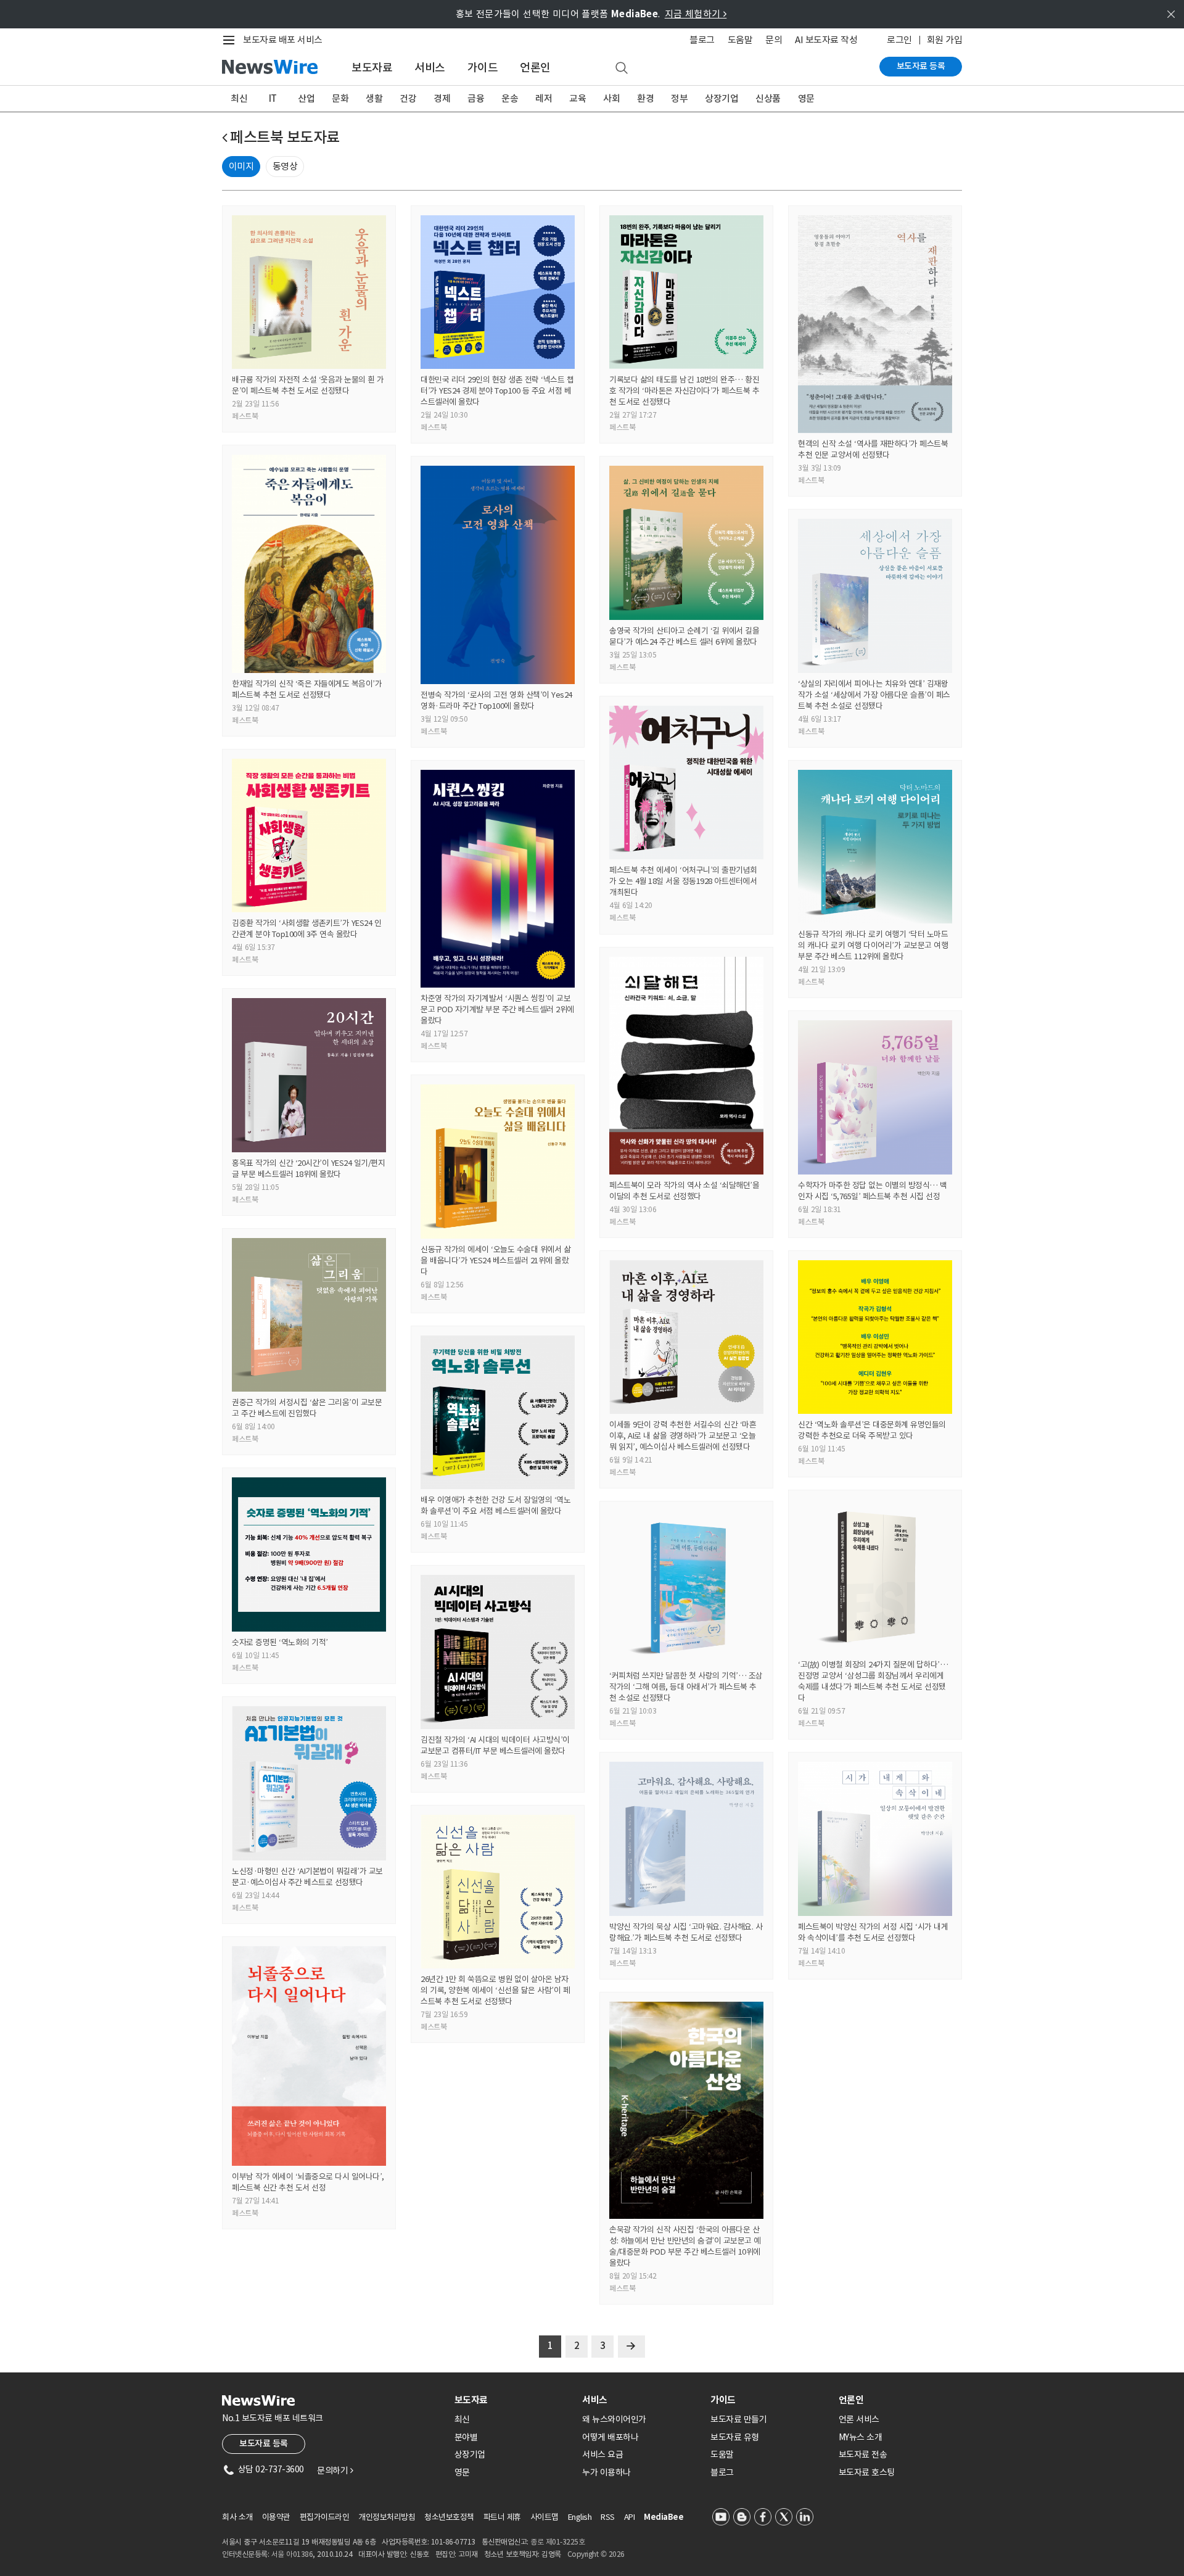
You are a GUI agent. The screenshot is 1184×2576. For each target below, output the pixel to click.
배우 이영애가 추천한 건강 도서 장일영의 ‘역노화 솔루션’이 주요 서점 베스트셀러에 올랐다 (495, 1505)
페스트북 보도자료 (285, 137)
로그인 (899, 40)
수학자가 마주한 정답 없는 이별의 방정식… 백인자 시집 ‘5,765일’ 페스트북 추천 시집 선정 (873, 1191)
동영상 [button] (285, 166)
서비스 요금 (602, 2454)
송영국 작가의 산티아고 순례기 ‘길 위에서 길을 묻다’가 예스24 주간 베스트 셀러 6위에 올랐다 (684, 636)
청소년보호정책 (449, 2517)
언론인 (535, 68)
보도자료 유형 (735, 2437)
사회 (611, 98)
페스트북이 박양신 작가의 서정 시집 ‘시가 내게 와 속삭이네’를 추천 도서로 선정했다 (873, 1932)
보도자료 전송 (863, 2454)
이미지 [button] (241, 166)
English (580, 2517)
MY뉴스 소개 (861, 2437)
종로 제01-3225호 (557, 2542)
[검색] (622, 68)
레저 (544, 98)
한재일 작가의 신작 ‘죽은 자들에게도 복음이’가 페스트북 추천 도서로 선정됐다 (307, 689)
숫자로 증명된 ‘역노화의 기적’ (280, 1642)
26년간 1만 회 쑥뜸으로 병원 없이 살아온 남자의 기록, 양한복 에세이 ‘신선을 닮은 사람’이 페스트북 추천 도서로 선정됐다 (495, 1990)
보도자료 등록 (921, 66)
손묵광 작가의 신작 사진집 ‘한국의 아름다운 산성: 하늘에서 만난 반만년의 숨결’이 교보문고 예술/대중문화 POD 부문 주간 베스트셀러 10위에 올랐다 (685, 2246)
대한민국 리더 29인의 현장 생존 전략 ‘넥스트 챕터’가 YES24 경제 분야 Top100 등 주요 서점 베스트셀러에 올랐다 (497, 391)
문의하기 (335, 2471)
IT (273, 98)
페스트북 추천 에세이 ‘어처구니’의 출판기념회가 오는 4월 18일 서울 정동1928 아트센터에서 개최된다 (683, 881)
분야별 (466, 2437)
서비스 (430, 68)
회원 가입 (945, 40)
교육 (578, 98)
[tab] (514, 2400)
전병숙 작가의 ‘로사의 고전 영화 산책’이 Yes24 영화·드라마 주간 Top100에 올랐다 (496, 700)
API (630, 2517)
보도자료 (372, 68)
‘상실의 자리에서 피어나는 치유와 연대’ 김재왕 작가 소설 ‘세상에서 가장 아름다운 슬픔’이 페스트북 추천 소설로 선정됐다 (874, 695)
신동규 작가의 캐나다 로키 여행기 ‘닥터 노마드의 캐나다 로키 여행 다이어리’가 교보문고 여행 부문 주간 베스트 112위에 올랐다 (873, 945)
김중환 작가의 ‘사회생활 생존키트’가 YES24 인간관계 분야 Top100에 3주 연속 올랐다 (306, 929)
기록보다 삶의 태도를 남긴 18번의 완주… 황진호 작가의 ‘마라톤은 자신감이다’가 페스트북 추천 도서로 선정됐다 (684, 391)
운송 (510, 98)
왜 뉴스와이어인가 (614, 2419)
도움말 (740, 40)
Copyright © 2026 (596, 2554)
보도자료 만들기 (738, 2419)
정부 (679, 98)
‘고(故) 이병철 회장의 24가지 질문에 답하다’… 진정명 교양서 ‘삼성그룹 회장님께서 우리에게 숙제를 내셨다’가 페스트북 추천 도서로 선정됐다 (873, 1681)
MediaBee (664, 2517)
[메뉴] (231, 40)
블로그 (702, 40)
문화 (340, 98)
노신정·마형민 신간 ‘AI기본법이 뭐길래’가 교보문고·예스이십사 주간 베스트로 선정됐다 (307, 1877)
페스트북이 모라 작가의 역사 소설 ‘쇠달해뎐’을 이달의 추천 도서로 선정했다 (684, 1191)
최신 (239, 98)
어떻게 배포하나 (610, 2437)
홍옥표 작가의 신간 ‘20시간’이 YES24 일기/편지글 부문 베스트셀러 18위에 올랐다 (308, 1169)
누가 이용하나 (606, 2472)
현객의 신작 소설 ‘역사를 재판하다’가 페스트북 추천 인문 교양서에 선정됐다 (873, 449)
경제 (442, 98)
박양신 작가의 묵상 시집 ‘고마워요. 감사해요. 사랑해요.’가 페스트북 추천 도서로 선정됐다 (686, 1932)
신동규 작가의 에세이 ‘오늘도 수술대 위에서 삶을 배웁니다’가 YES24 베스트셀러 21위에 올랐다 (495, 1261)
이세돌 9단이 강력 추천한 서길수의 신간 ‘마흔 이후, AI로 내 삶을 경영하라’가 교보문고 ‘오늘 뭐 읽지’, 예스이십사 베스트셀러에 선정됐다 (683, 1436)
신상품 (768, 98)
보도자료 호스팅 (867, 2472)
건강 (408, 98)
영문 (806, 98)
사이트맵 (545, 2517)
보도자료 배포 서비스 (283, 40)
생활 (374, 98)
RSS (608, 2517)
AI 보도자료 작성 (826, 40)
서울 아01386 (292, 2554)
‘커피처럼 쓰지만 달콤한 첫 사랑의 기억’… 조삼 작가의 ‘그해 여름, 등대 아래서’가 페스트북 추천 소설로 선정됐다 (686, 1687)
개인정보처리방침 (387, 2517)
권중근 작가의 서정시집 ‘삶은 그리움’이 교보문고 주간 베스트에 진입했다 (307, 1408)
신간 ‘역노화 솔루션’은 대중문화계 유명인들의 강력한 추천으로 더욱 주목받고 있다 (872, 1430)
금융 (476, 98)
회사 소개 (237, 2517)
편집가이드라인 (325, 2517)
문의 (774, 40)
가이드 (483, 68)
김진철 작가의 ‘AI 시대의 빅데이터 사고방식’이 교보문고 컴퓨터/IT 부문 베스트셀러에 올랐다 (495, 1745)
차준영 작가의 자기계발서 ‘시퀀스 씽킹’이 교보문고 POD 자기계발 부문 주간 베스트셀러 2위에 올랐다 (497, 1009)
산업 (306, 98)
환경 (645, 98)
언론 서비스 (859, 2419)
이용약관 (276, 2517)
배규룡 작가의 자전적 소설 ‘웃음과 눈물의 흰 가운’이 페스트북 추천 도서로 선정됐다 (308, 385)
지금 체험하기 (696, 14)
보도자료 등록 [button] (264, 2443)
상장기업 (721, 98)
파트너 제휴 (502, 2517)
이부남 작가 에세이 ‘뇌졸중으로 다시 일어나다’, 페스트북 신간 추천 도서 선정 (308, 2182)
